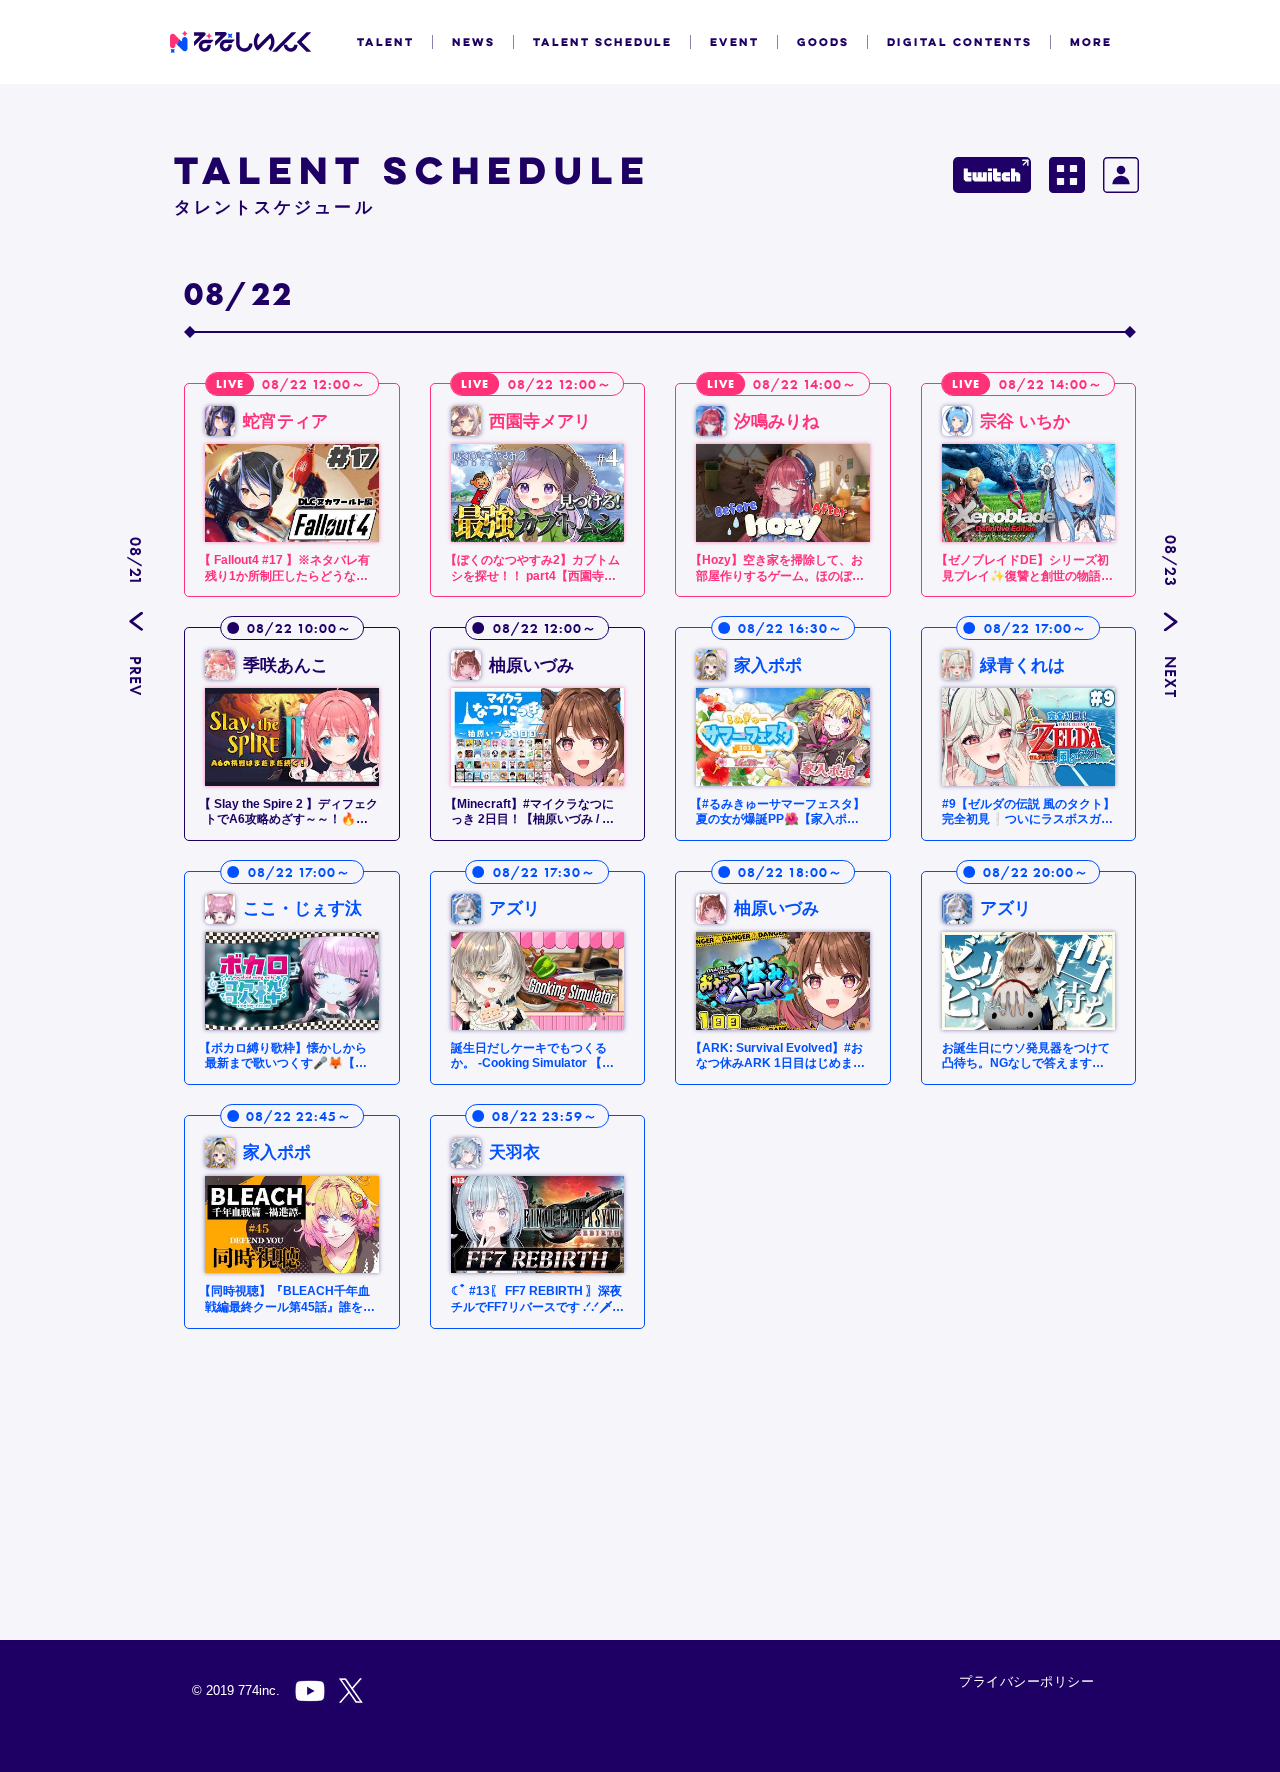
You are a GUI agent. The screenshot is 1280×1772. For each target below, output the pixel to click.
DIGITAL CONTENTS (959, 42)
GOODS (823, 42)
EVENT (734, 42)
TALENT (385, 42)
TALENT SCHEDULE (602, 42)
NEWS (473, 42)
